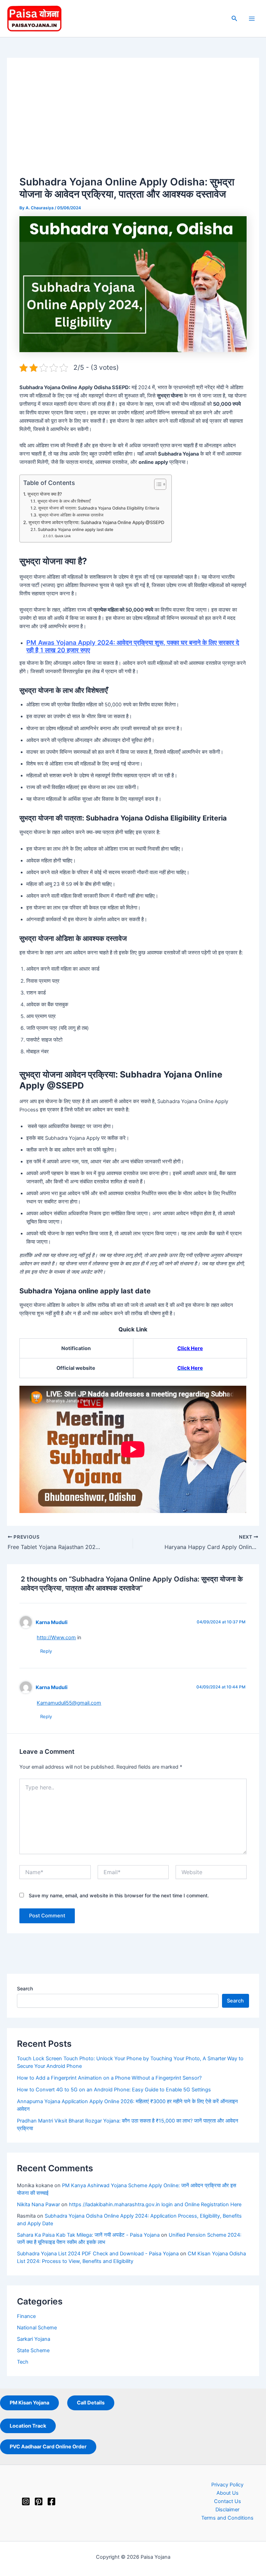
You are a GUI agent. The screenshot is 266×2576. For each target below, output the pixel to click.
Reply (46, 1651)
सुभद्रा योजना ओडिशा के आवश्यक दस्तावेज (71, 515)
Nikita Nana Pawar (38, 2204)
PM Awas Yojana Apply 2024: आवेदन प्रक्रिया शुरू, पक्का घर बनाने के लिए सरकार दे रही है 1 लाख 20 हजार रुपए (133, 646)
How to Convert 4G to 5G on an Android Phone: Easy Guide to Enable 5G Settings (114, 2090)
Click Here (190, 1348)
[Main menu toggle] (252, 19)
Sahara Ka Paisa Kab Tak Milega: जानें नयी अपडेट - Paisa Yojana (88, 2235)
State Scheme (33, 2350)
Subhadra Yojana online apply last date (75, 530)
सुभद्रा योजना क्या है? (45, 494)
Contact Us (228, 2501)
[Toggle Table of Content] (157, 484)
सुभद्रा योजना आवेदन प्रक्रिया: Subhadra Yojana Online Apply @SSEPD (96, 522)
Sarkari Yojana (34, 2339)
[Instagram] (26, 2501)
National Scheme (37, 2328)
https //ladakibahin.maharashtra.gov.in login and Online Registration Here (155, 2204)
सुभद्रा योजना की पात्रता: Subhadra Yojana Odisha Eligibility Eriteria (99, 508)
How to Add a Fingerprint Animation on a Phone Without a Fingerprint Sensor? (109, 2078)
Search (25, 1988)
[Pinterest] (39, 2501)
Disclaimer (227, 2510)
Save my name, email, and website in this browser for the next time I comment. (119, 1895)
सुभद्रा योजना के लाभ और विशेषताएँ (64, 501)
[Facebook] (51, 2501)
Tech (23, 2362)
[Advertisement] (133, 122)
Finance (26, 2316)
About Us (228, 2493)
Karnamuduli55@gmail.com (69, 1703)
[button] (234, 19)
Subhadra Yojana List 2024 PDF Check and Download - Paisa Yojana (98, 2254)
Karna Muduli (52, 1622)
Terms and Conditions (227, 2518)
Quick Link (63, 536)
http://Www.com (56, 1638)
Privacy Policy (227, 2485)
